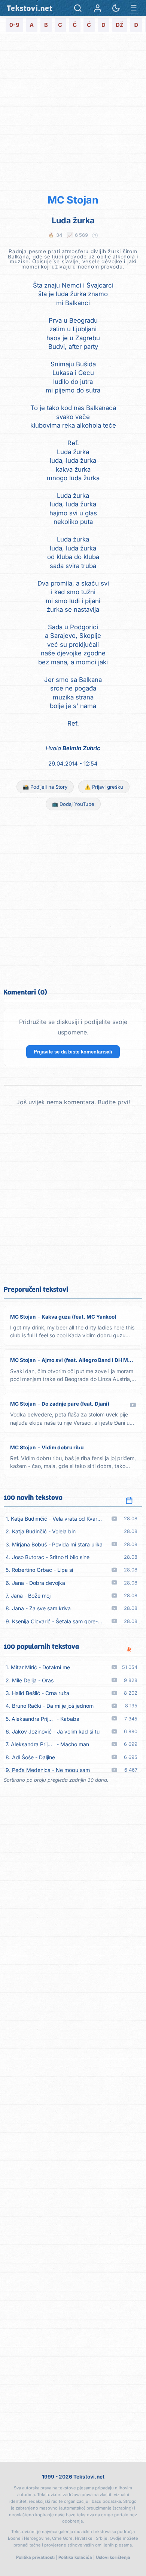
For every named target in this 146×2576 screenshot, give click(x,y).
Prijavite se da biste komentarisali (73, 1052)
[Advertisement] (73, 113)
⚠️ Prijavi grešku (104, 787)
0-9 (14, 25)
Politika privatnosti (35, 2557)
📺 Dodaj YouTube (73, 804)
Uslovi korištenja (113, 2557)
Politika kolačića (75, 2557)
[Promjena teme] (116, 8)
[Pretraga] (78, 8)
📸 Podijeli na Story (45, 787)
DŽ (120, 25)
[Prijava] (98, 8)
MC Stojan (73, 200)
